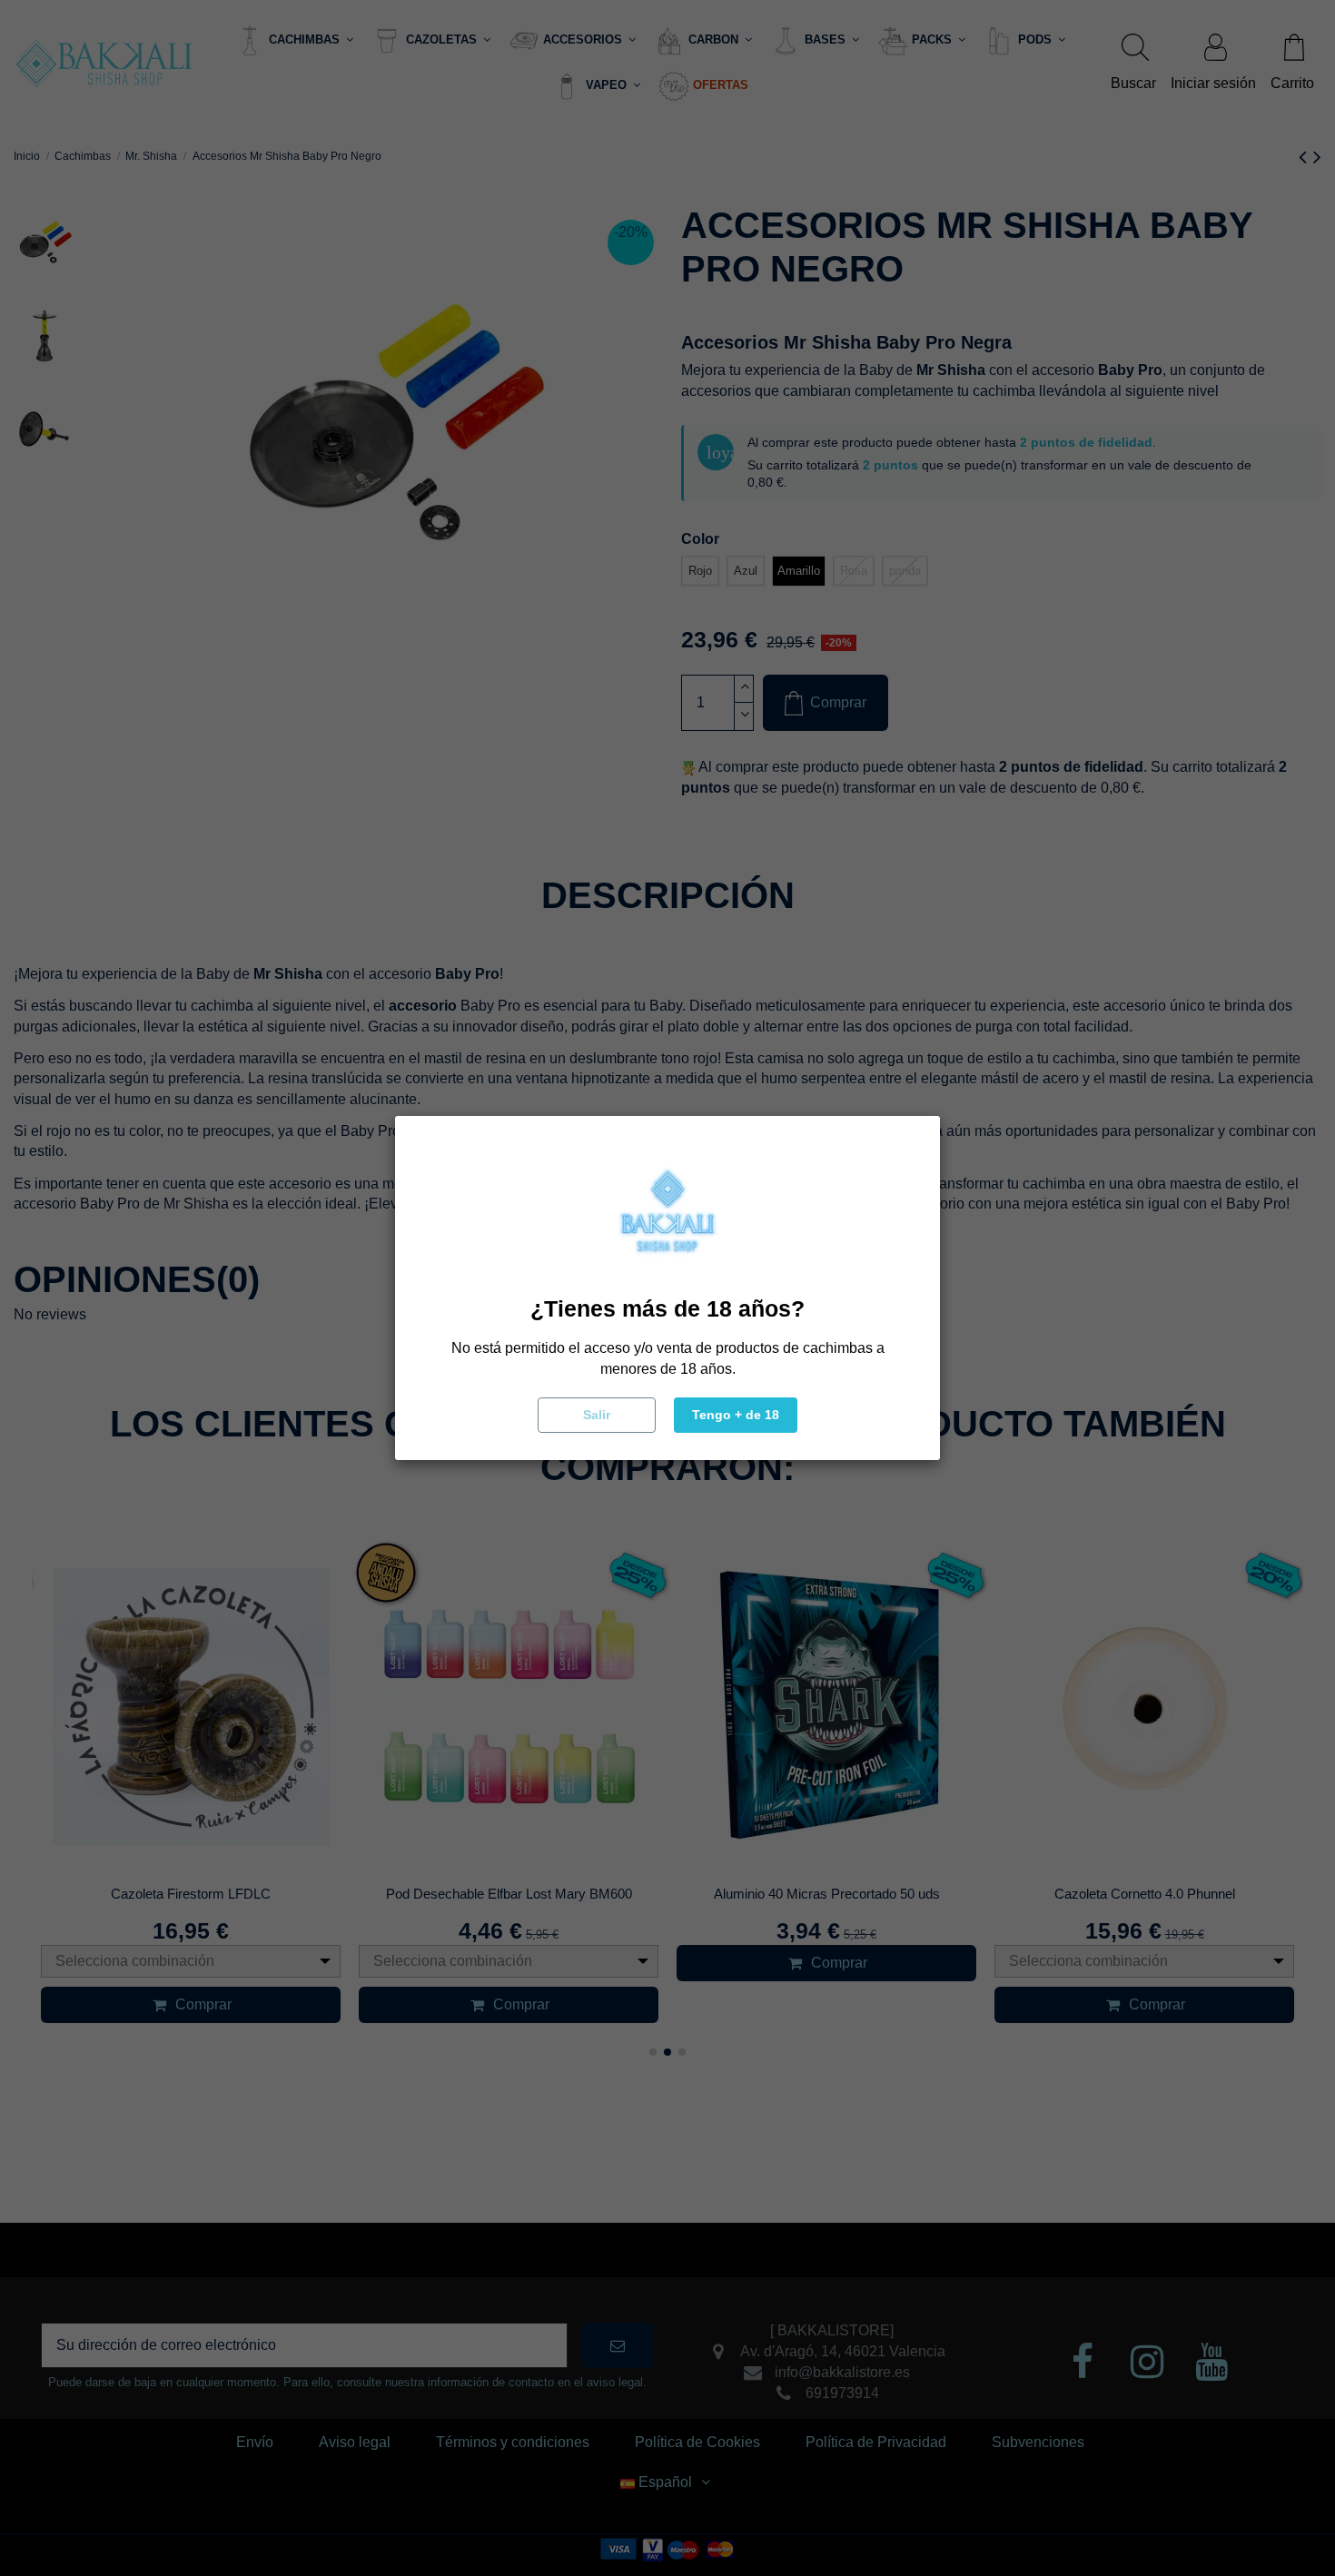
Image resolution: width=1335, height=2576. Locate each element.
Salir (597, 1415)
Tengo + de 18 (736, 1415)
